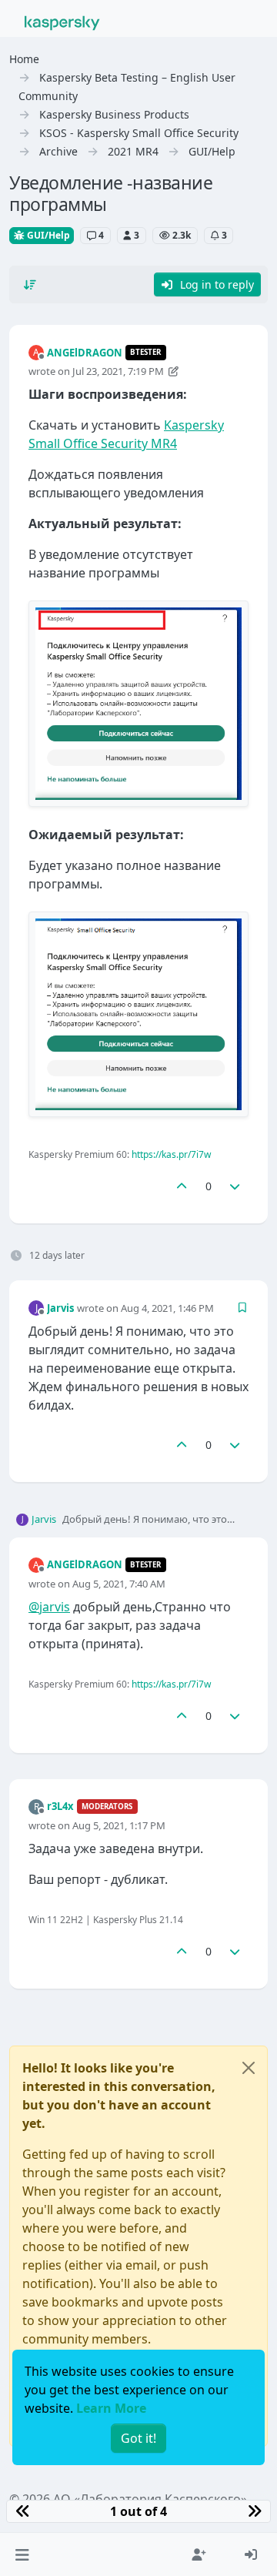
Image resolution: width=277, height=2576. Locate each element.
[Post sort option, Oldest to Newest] (30, 285)
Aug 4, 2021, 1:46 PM (167, 1308)
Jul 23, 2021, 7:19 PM (118, 371)
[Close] (249, 2068)
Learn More (111, 2408)
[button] (22, 2554)
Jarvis (60, 1308)
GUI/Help (47, 235)
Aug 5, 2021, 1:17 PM (119, 1825)
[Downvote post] (235, 1186)
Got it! (138, 2438)
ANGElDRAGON (85, 353)
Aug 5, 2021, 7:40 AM (119, 1584)
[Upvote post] (182, 1186)
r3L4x (60, 1806)
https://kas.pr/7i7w (171, 1154)
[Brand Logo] (62, 22)
